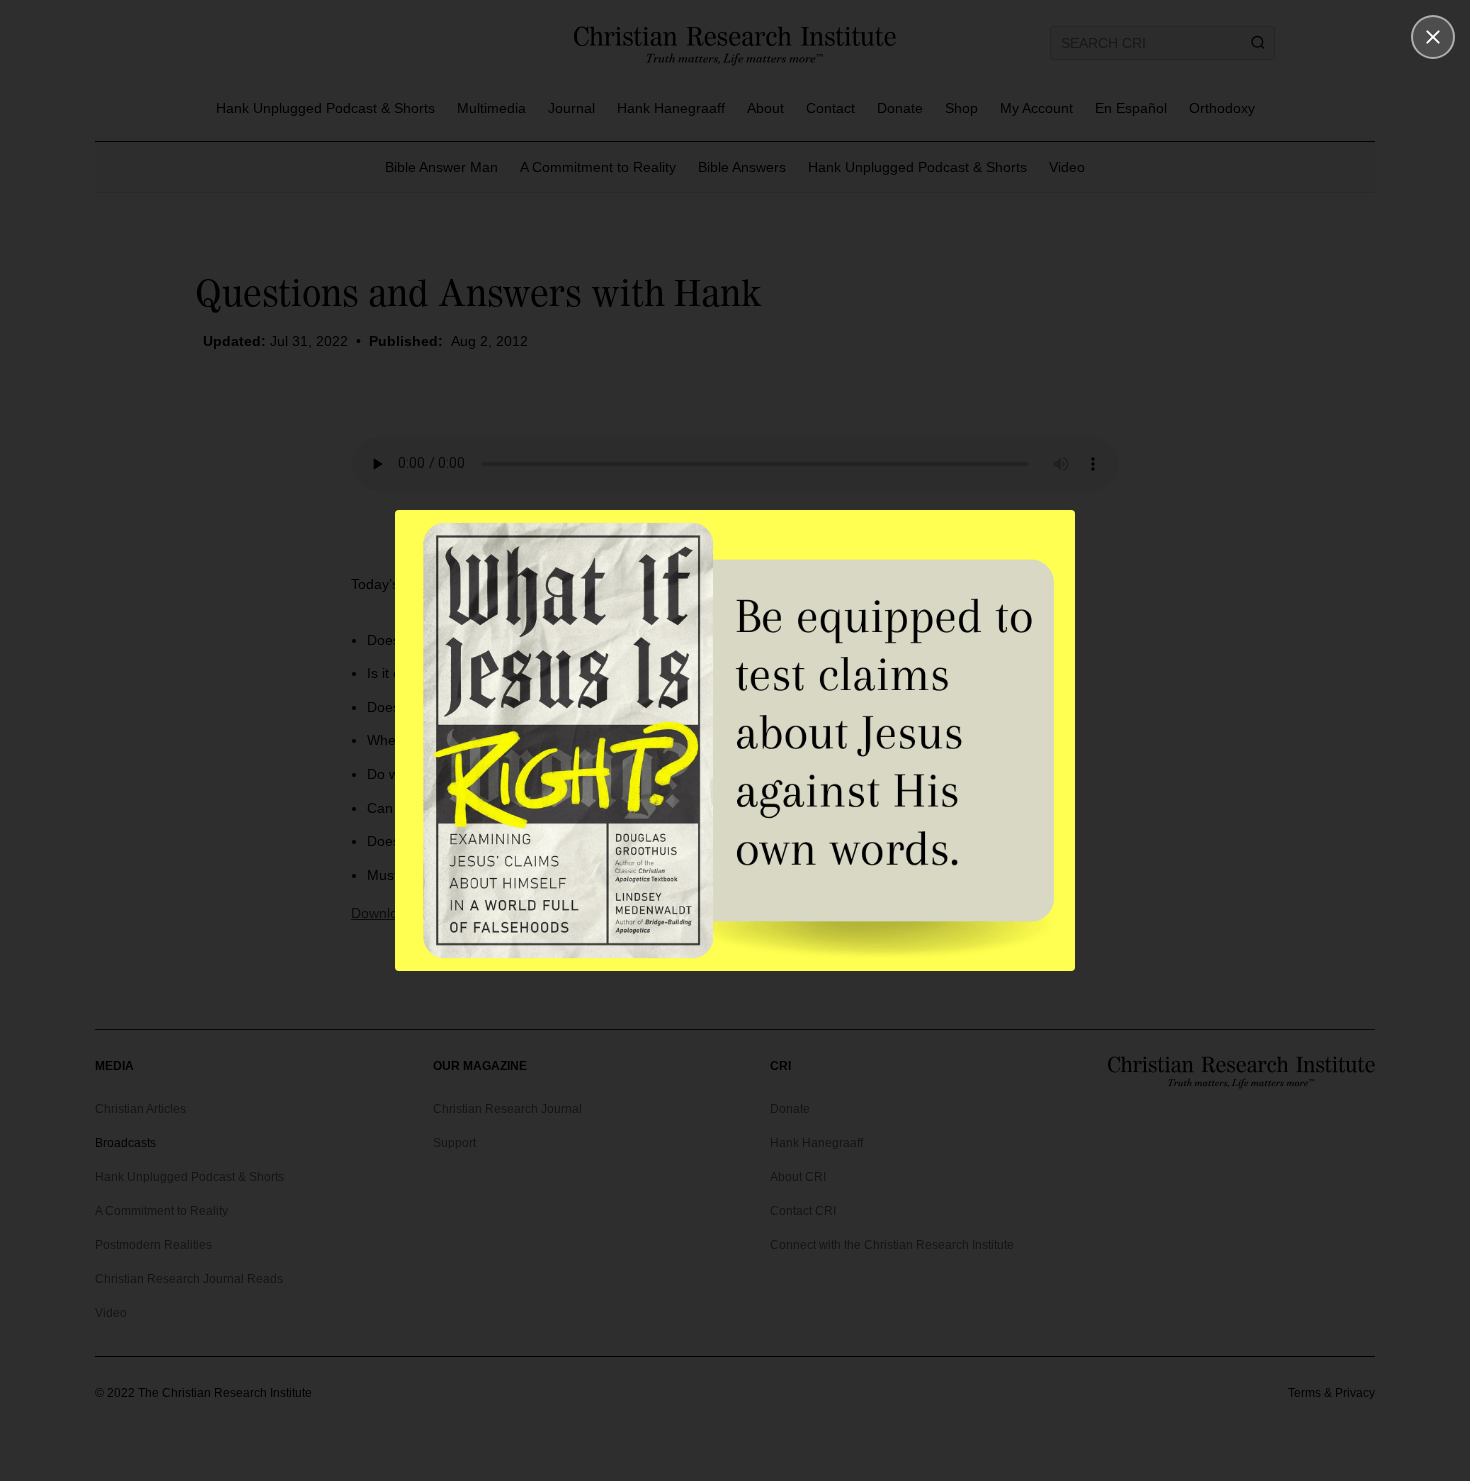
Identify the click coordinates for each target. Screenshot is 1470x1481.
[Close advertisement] (1433, 37)
